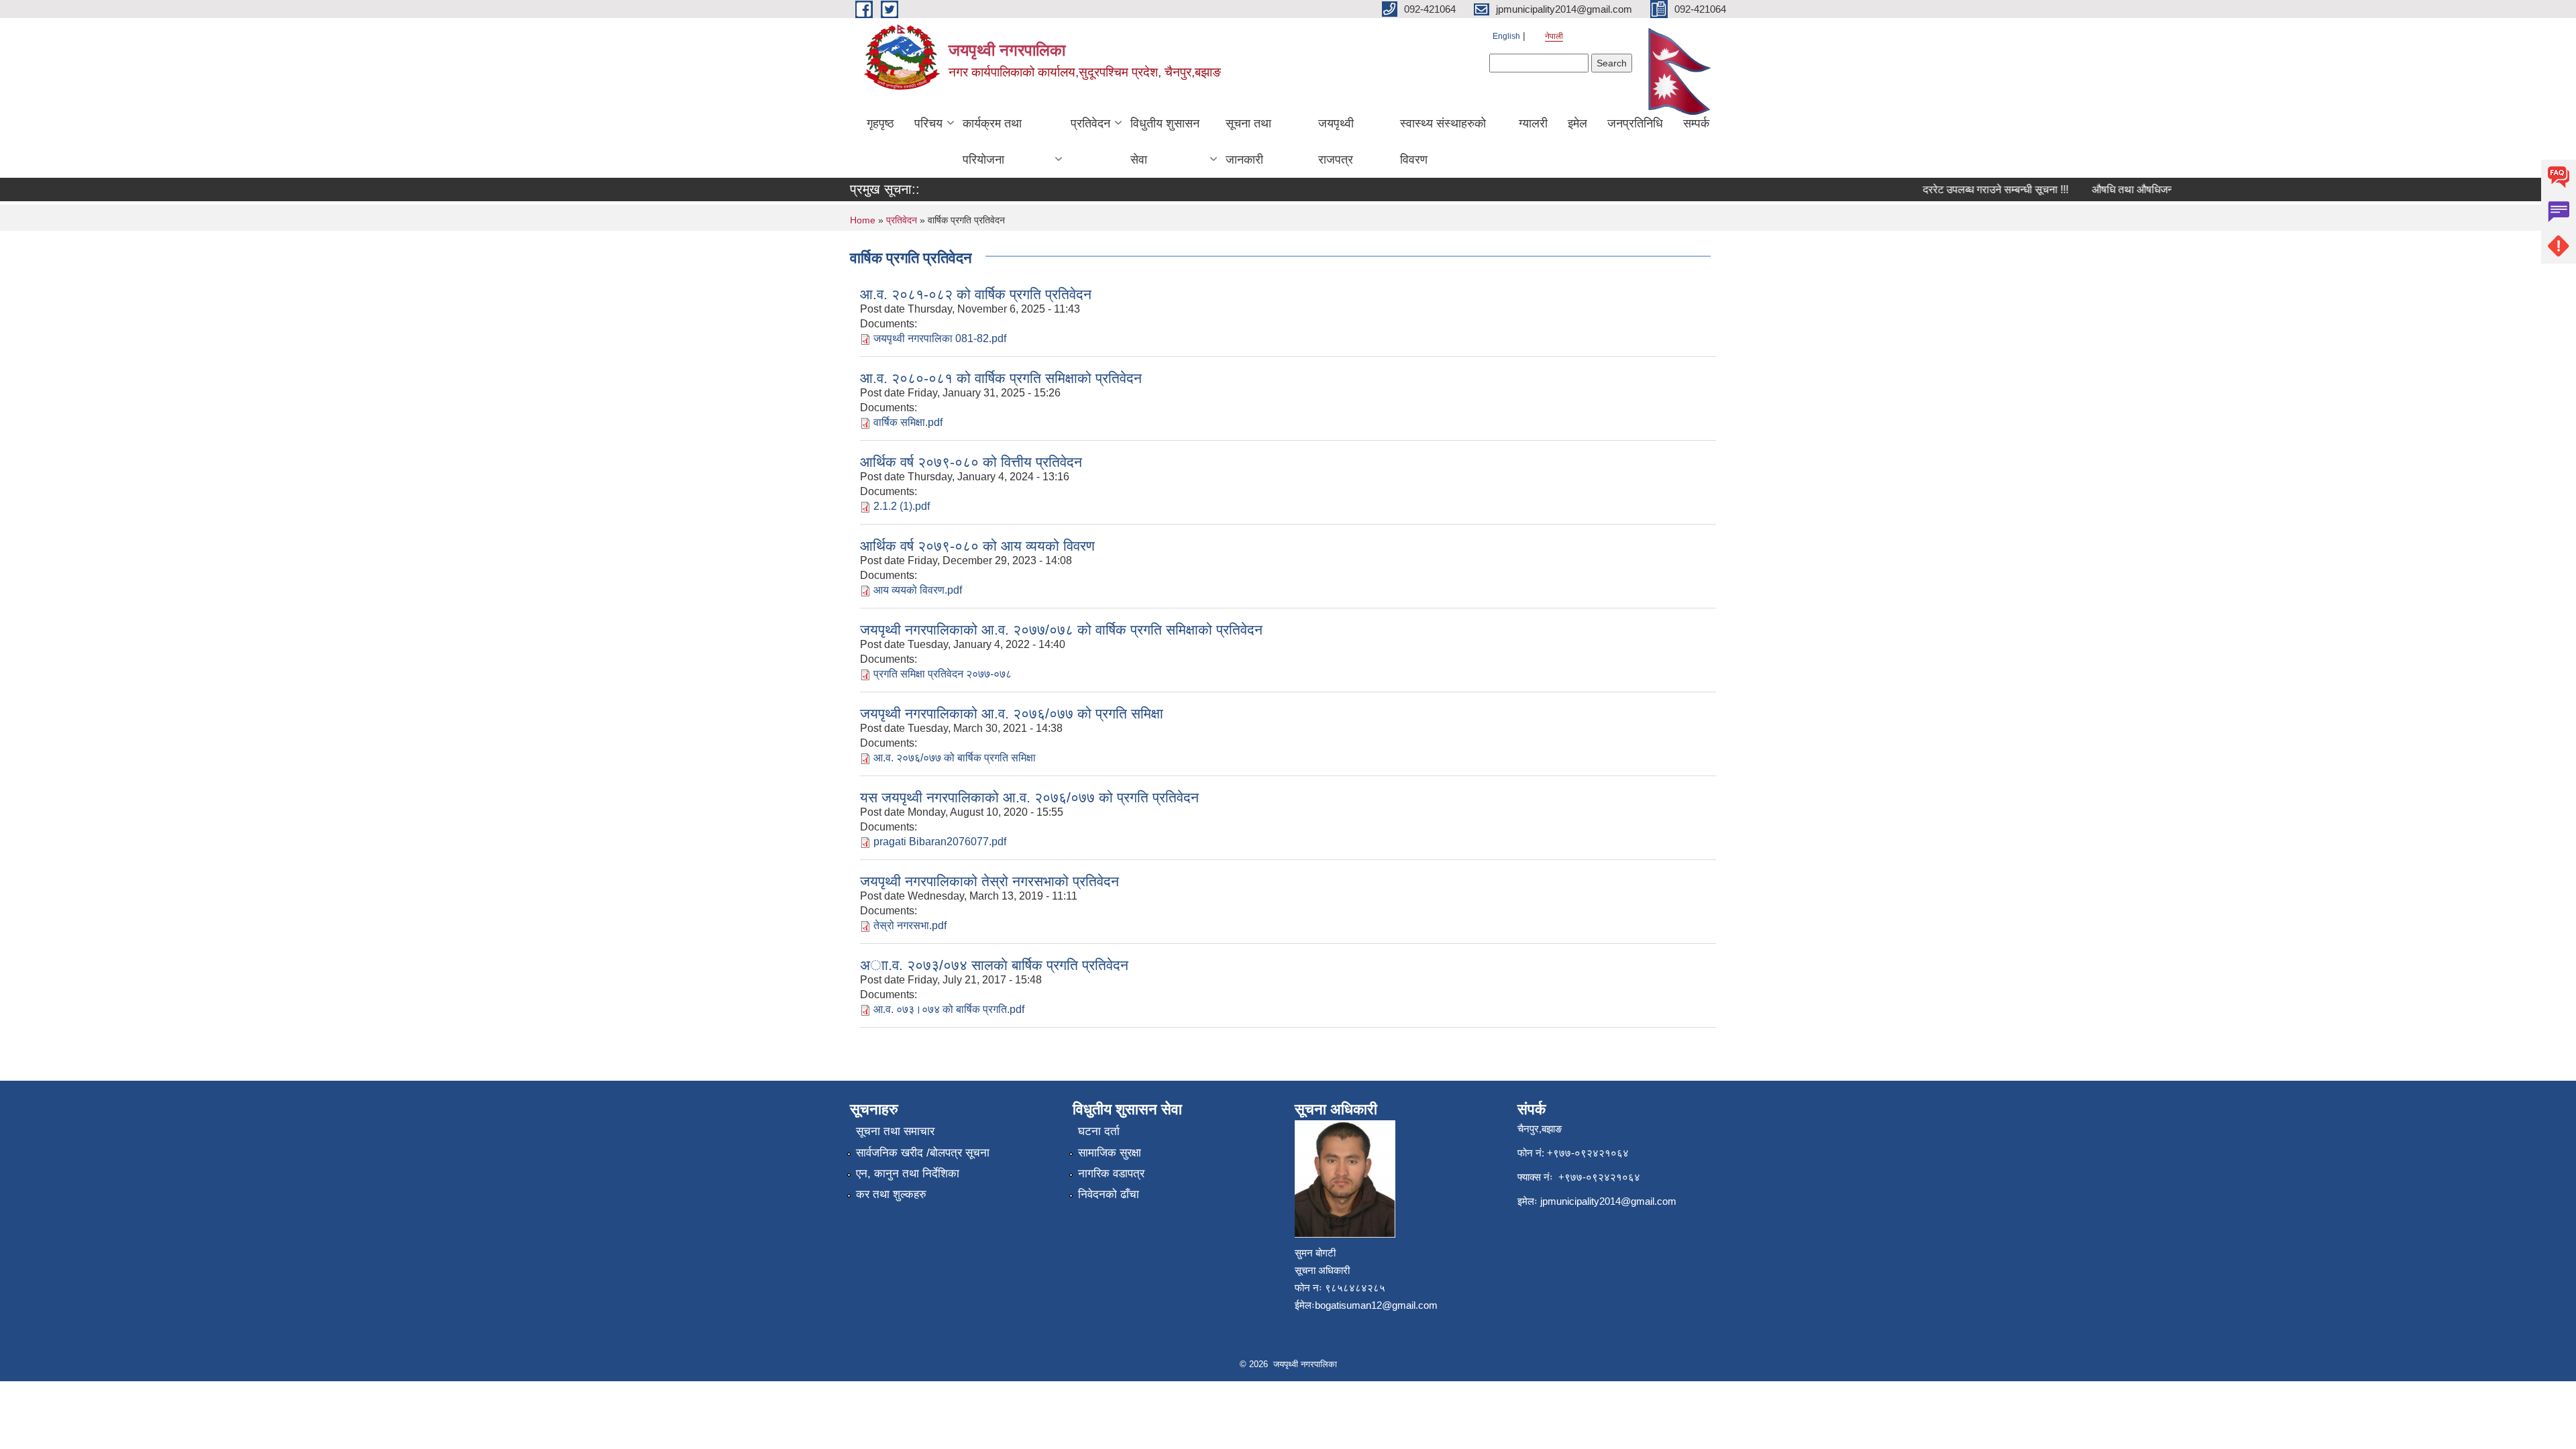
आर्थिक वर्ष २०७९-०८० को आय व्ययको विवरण (977, 546)
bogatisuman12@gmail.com (1376, 1305)
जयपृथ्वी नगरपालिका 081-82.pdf (940, 338)
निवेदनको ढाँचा (1109, 1194)
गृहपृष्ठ (880, 123)
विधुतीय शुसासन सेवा (1165, 142)
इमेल (1577, 123)
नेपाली (1554, 36)
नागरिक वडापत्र (1111, 1174)
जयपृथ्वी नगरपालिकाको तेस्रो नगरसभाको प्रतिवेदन (989, 881)
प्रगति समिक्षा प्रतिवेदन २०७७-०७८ (943, 674)
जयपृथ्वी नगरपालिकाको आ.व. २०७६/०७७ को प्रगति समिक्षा (1012, 713)
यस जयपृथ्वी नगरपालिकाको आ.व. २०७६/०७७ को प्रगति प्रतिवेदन (1029, 797)
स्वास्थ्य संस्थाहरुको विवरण (1443, 142)
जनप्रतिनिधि (1635, 123)
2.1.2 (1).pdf (902, 506)
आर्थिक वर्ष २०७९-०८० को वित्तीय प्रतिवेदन (971, 462)
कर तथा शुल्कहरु (891, 1194)
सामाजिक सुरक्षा (1110, 1153)
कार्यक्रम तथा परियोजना (992, 142)
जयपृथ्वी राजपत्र (1336, 142)
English (1506, 36)
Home (863, 220)
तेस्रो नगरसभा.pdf (910, 925)
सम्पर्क (1696, 123)
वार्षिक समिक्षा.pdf (908, 422)
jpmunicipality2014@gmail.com (1608, 1201)
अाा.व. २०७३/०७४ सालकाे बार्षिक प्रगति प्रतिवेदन (994, 965)
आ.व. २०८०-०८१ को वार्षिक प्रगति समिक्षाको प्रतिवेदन (1001, 378)
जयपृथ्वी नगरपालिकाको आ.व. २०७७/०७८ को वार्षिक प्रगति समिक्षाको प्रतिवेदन (1061, 630)
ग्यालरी (1533, 123)
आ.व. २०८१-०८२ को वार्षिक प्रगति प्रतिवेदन (976, 294)
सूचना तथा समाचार (895, 1131)
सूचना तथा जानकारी (1248, 142)
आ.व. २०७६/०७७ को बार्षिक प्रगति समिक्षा (955, 758)
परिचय (928, 123)
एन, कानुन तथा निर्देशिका (908, 1174)
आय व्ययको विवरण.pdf (918, 590)
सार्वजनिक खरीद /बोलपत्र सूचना (923, 1153)
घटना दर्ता (1099, 1131)
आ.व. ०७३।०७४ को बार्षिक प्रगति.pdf (949, 1009)
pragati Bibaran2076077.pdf (940, 842)
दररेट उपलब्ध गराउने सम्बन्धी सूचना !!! (1971, 190)
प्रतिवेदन (1090, 123)
